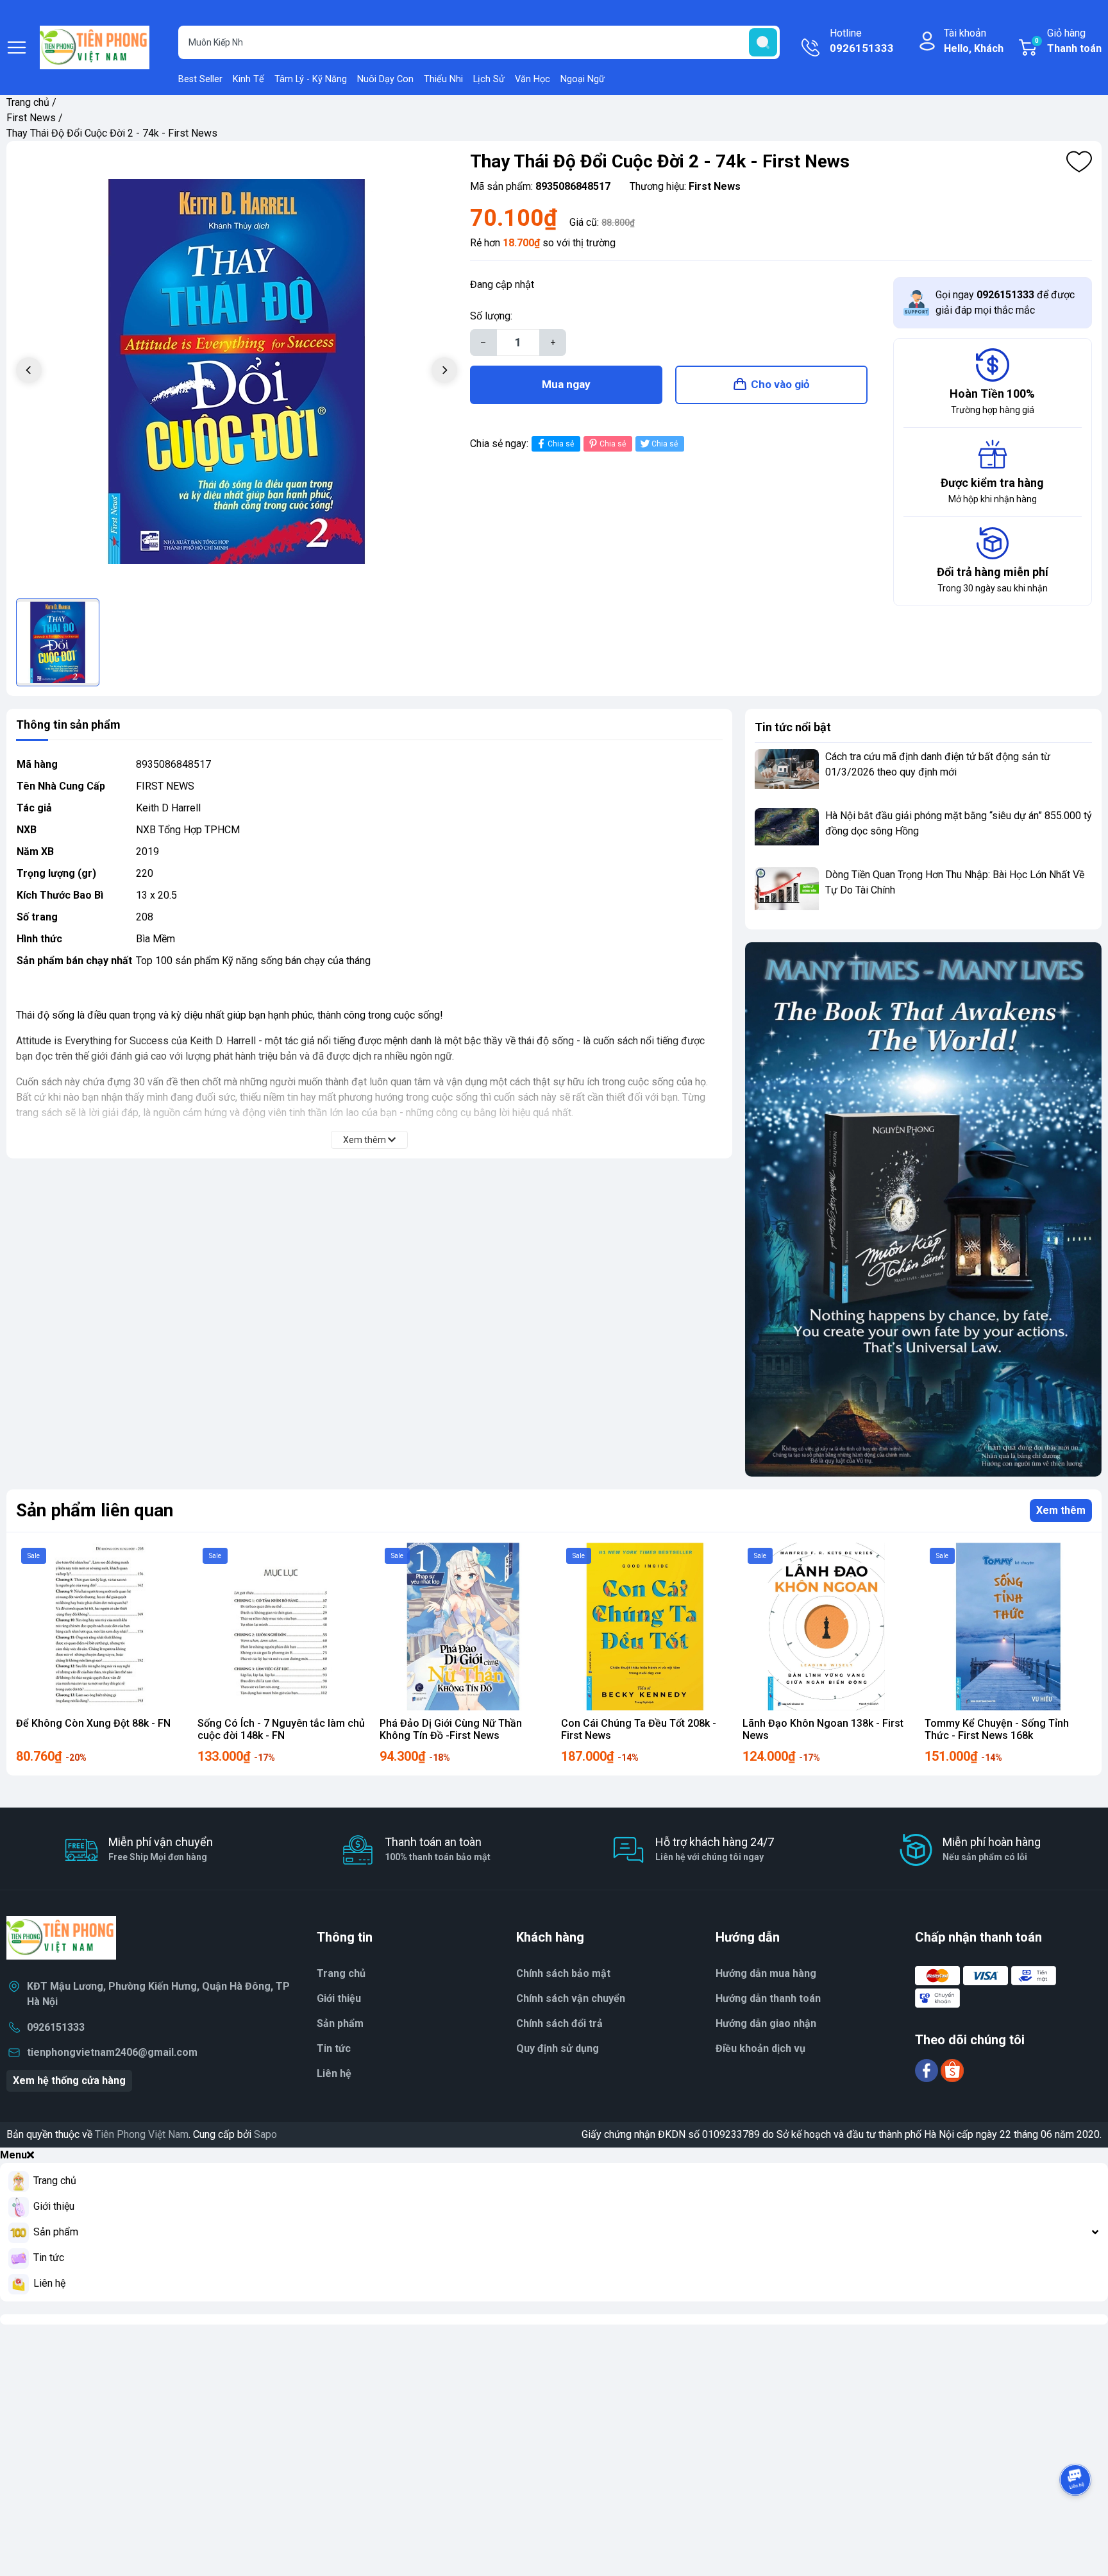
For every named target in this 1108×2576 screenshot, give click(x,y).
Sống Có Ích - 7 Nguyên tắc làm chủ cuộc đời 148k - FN (281, 1729)
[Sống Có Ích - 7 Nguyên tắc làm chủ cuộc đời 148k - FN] (281, 1626)
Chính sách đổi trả (559, 2023)
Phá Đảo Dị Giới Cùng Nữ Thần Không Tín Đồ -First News (451, 1729)
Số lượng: (491, 316)
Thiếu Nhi (443, 79)
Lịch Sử (489, 79)
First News (31, 118)
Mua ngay (566, 384)
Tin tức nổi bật (793, 727)
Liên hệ (334, 2073)
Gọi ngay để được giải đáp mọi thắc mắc (1005, 302)
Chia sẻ (561, 444)
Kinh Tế (248, 79)
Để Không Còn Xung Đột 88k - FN (93, 1723)
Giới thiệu (339, 1998)
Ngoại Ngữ (583, 79)
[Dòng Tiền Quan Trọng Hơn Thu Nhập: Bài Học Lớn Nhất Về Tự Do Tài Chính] (787, 891)
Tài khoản (974, 41)
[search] (763, 42)
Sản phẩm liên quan (95, 1510)
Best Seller (200, 79)
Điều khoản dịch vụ (760, 2048)
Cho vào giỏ (780, 384)
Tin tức (334, 2048)
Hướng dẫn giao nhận (766, 2023)
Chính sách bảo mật (563, 1973)
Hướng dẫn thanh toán (768, 1998)
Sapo (265, 2134)
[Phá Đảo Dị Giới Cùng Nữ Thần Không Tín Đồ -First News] (463, 1626)
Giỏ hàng (1068, 41)
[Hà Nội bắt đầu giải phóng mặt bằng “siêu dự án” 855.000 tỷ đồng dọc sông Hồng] (787, 832)
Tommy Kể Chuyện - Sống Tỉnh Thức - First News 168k (997, 1729)
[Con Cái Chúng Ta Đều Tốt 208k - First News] (645, 1626)
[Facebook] (928, 2070)
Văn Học (533, 79)
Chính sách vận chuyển (571, 1998)
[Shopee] (952, 2070)
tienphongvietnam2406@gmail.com (112, 2052)
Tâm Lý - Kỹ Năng (311, 79)
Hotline (862, 41)
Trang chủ (28, 102)
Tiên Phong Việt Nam (142, 2134)
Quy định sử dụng (558, 2048)
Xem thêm (1061, 1510)
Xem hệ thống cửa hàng (69, 2080)
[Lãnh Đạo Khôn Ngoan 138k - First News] (826, 1626)
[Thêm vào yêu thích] (1079, 162)
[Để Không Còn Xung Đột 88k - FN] (100, 1626)
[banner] (923, 1209)
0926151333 (56, 2027)
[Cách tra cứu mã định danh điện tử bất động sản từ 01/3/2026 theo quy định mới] (787, 773)
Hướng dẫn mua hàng (766, 1973)
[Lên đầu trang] (1075, 2515)
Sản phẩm (340, 2023)
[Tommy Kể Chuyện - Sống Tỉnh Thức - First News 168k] (1008, 1626)
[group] (237, 371)
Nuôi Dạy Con (385, 79)
